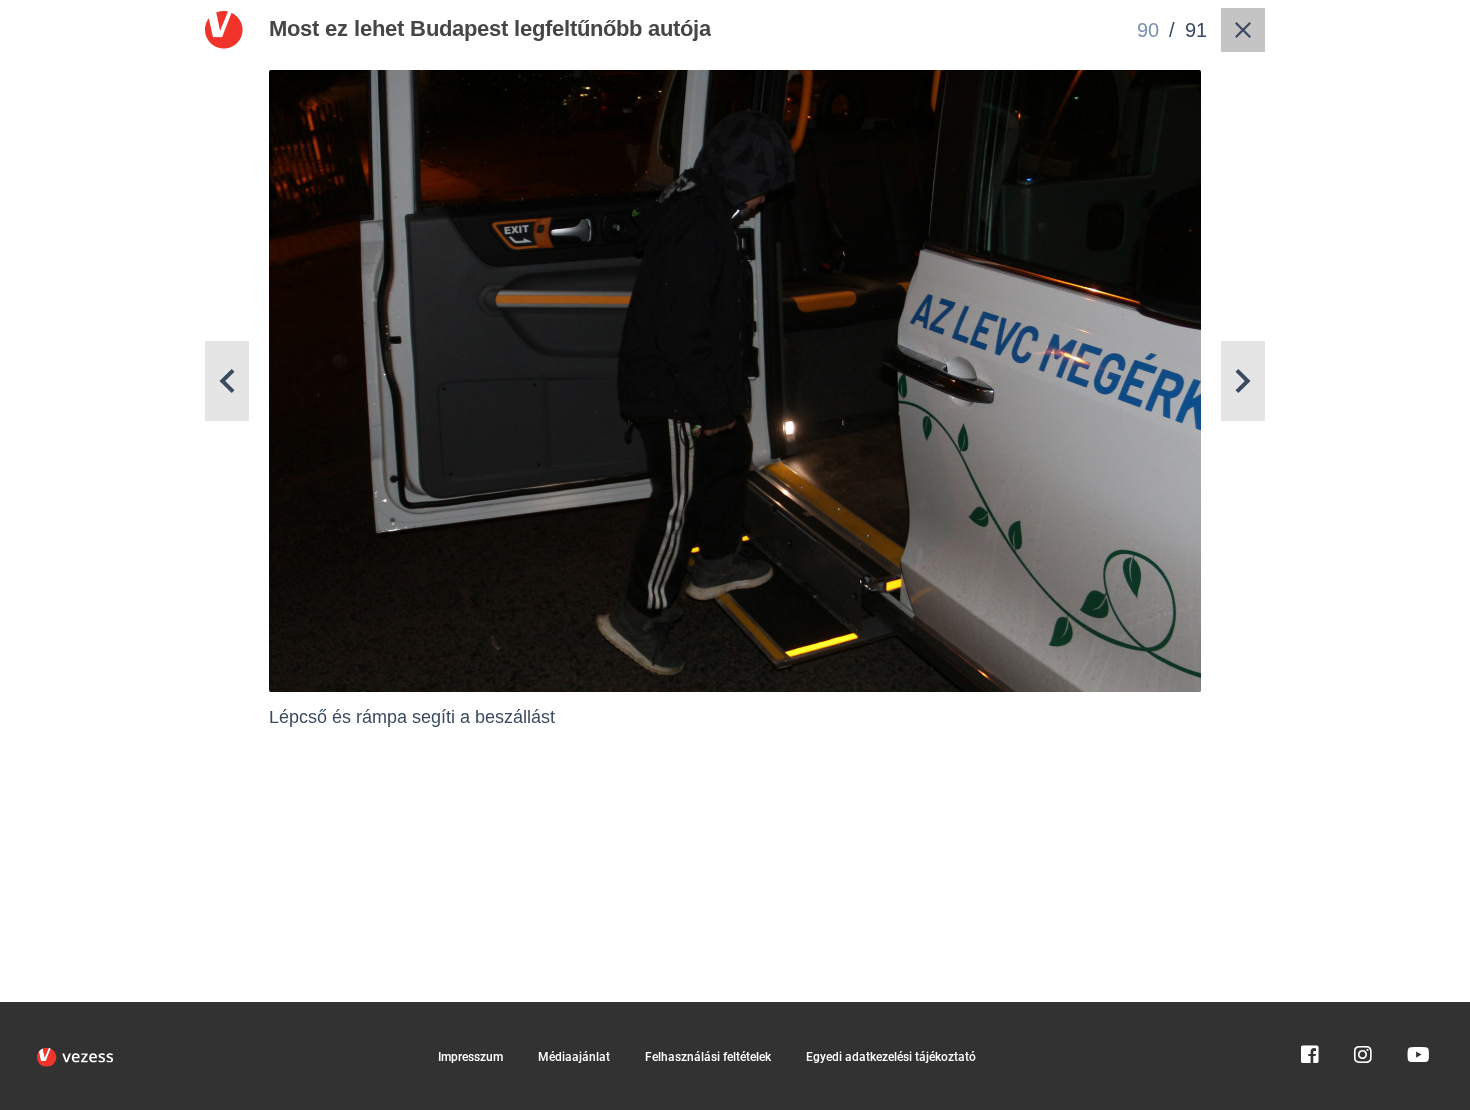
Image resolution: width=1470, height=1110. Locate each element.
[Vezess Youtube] (1416, 1011)
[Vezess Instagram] (1363, 1011)
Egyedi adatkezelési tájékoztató (891, 1057)
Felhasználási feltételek (708, 1057)
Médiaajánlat (574, 1057)
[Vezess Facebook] (1310, 1011)
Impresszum (470, 1057)
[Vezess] (75, 1057)
